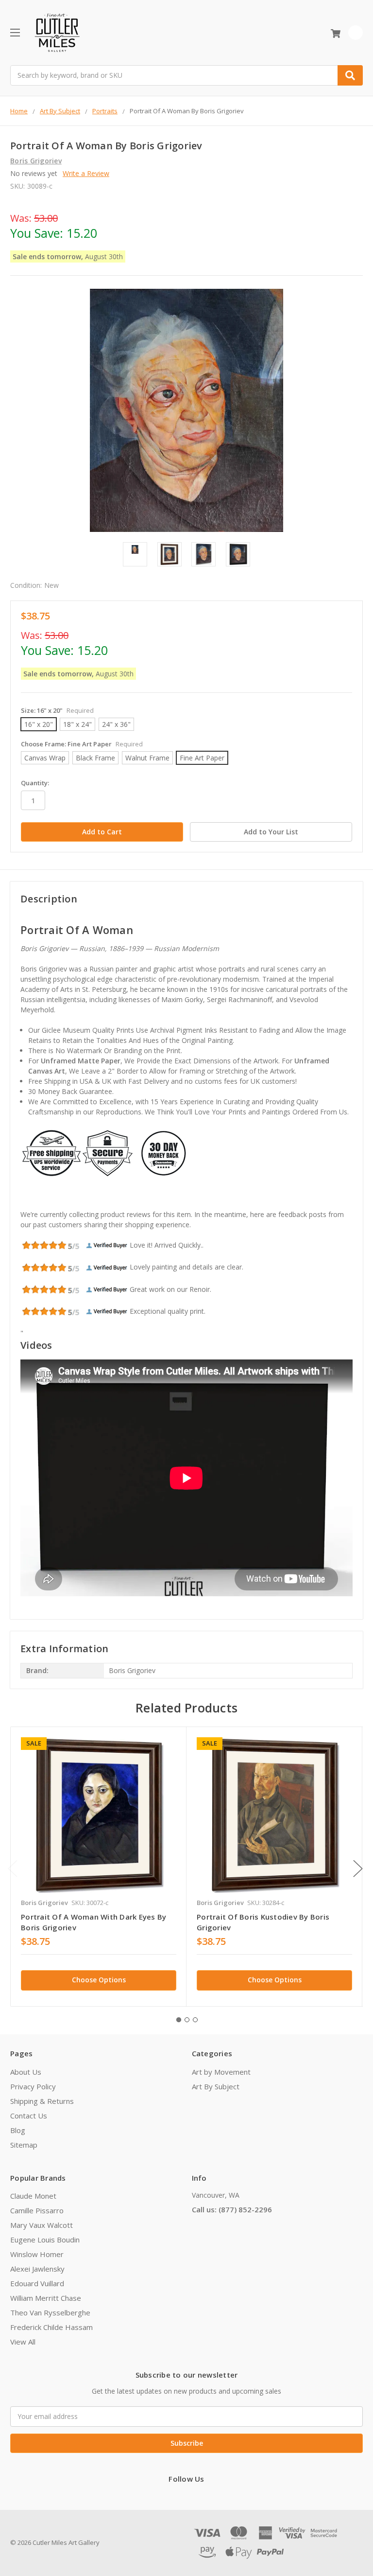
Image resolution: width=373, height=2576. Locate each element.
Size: (57, 710)
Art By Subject (216, 2086)
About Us (26, 2072)
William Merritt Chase (46, 2298)
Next (358, 1868)
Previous (13, 1868)
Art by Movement (221, 2072)
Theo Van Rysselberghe (50, 2312)
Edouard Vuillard (37, 2283)
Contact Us (29, 2116)
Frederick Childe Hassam (51, 2327)
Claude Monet (33, 2196)
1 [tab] (179, 2020)
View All (23, 2342)
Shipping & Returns (42, 2101)
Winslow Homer (37, 2254)
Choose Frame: (82, 744)
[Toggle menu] (15, 32)
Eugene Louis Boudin (45, 2240)
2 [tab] (187, 2020)
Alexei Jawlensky (37, 2269)
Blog (18, 2130)
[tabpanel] (98, 1866)
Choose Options (99, 1980)
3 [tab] (195, 2020)
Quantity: (35, 783)
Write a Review (86, 173)
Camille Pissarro (37, 2210)
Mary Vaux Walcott (42, 2225)
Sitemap (24, 2145)
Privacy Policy (33, 2086)
